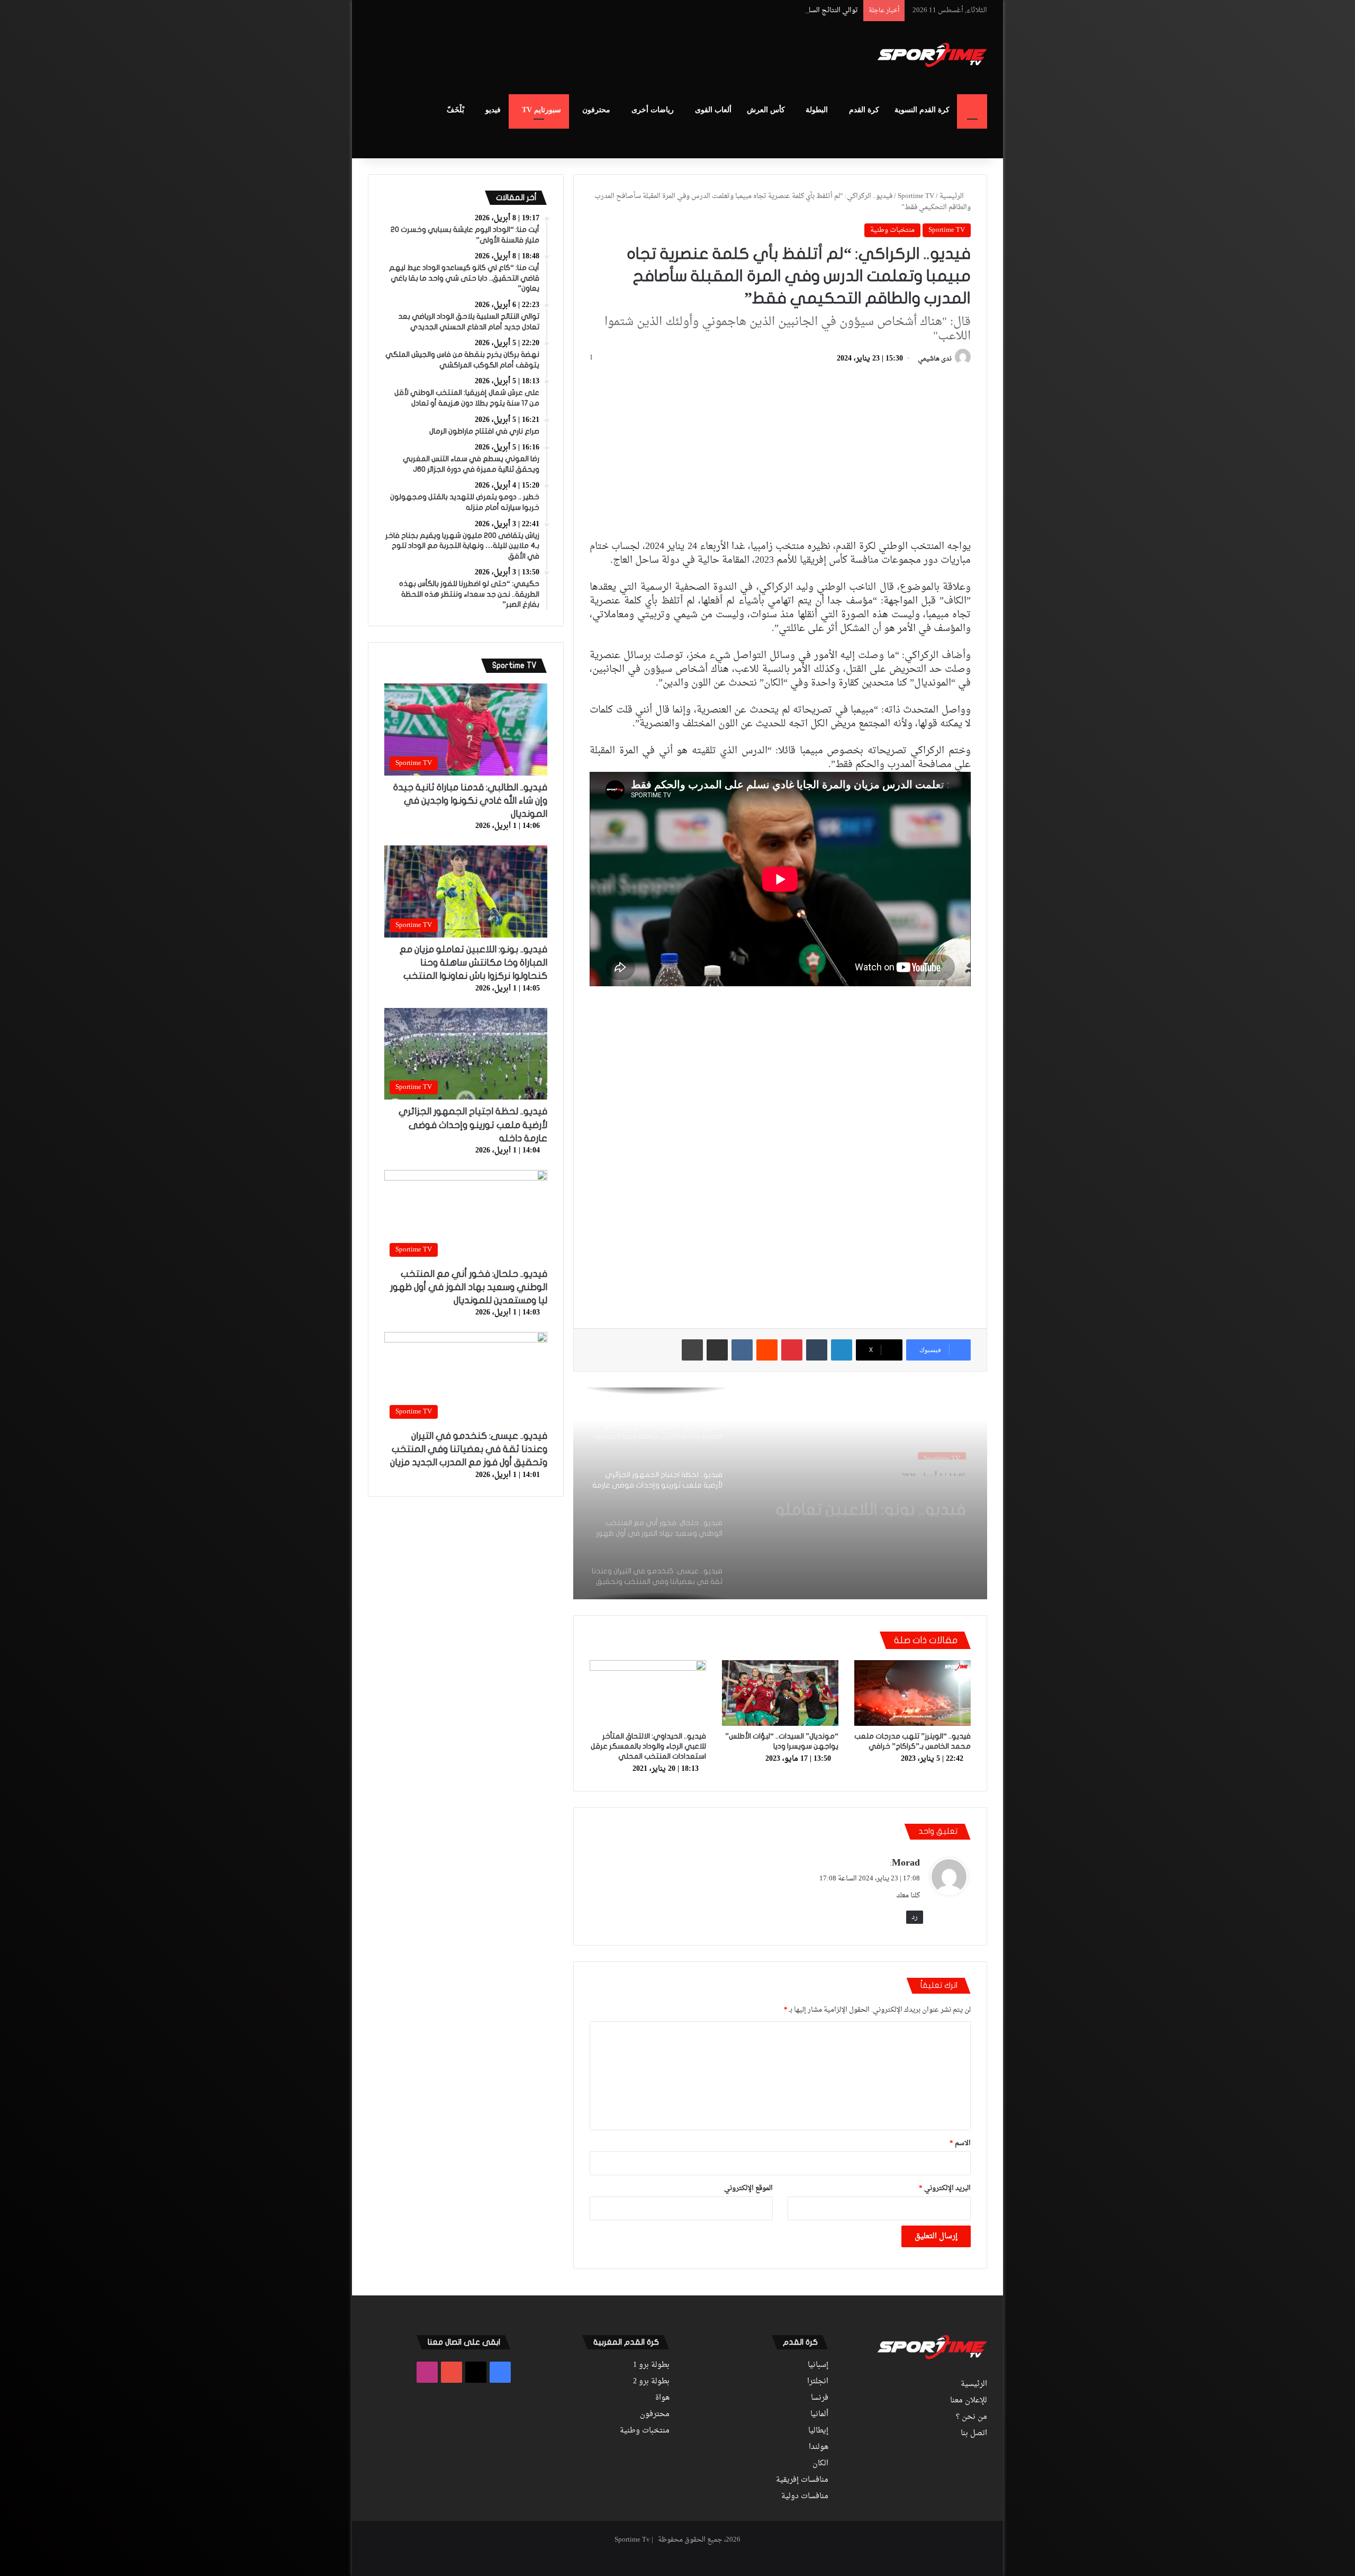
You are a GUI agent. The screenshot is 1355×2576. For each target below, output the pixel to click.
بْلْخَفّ (455, 110)
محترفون (596, 110)
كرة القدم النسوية (922, 110)
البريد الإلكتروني (945, 2188)
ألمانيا (819, 2415)
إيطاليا (818, 2431)
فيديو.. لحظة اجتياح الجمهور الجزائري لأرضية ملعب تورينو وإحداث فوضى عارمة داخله (869, 1498)
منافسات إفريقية (802, 2480)
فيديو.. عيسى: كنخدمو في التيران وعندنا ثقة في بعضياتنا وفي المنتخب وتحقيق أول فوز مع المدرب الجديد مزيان (469, 1449)
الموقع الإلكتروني (748, 2188)
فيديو (493, 110)
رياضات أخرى (653, 110)
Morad (906, 1863)
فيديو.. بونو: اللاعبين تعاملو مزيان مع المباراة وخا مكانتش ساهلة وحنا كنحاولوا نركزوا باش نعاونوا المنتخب (473, 963)
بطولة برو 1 (651, 2365)
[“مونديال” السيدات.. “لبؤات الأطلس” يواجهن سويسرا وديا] (780, 1693)
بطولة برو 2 (651, 2382)
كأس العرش (766, 110)
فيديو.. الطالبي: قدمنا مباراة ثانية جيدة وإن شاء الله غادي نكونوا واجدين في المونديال (470, 801)
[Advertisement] (572, 56)
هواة (662, 2398)
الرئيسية (952, 196)
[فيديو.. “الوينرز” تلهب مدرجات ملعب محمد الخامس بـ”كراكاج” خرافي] (913, 1693)
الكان (820, 2464)
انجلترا (818, 2382)
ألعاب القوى (713, 110)
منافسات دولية (805, 2497)
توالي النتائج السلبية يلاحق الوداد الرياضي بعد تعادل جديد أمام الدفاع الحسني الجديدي (734, 10)
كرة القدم (864, 110)
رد (915, 1917)
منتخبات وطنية (892, 230)
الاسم (960, 2143)
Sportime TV (916, 196)
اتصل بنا (974, 2434)
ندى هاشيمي (935, 359)
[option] (780, 1493)
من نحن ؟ (972, 2417)
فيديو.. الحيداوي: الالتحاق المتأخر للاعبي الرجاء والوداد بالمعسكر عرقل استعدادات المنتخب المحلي (648, 1746)
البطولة (817, 110)
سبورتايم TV (541, 110)
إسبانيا (818, 2365)
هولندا (819, 2447)
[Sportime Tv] (932, 55)
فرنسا (820, 2398)
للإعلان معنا (969, 2401)
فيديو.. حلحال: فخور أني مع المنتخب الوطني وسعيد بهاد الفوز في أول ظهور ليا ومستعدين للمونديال (469, 1287)
